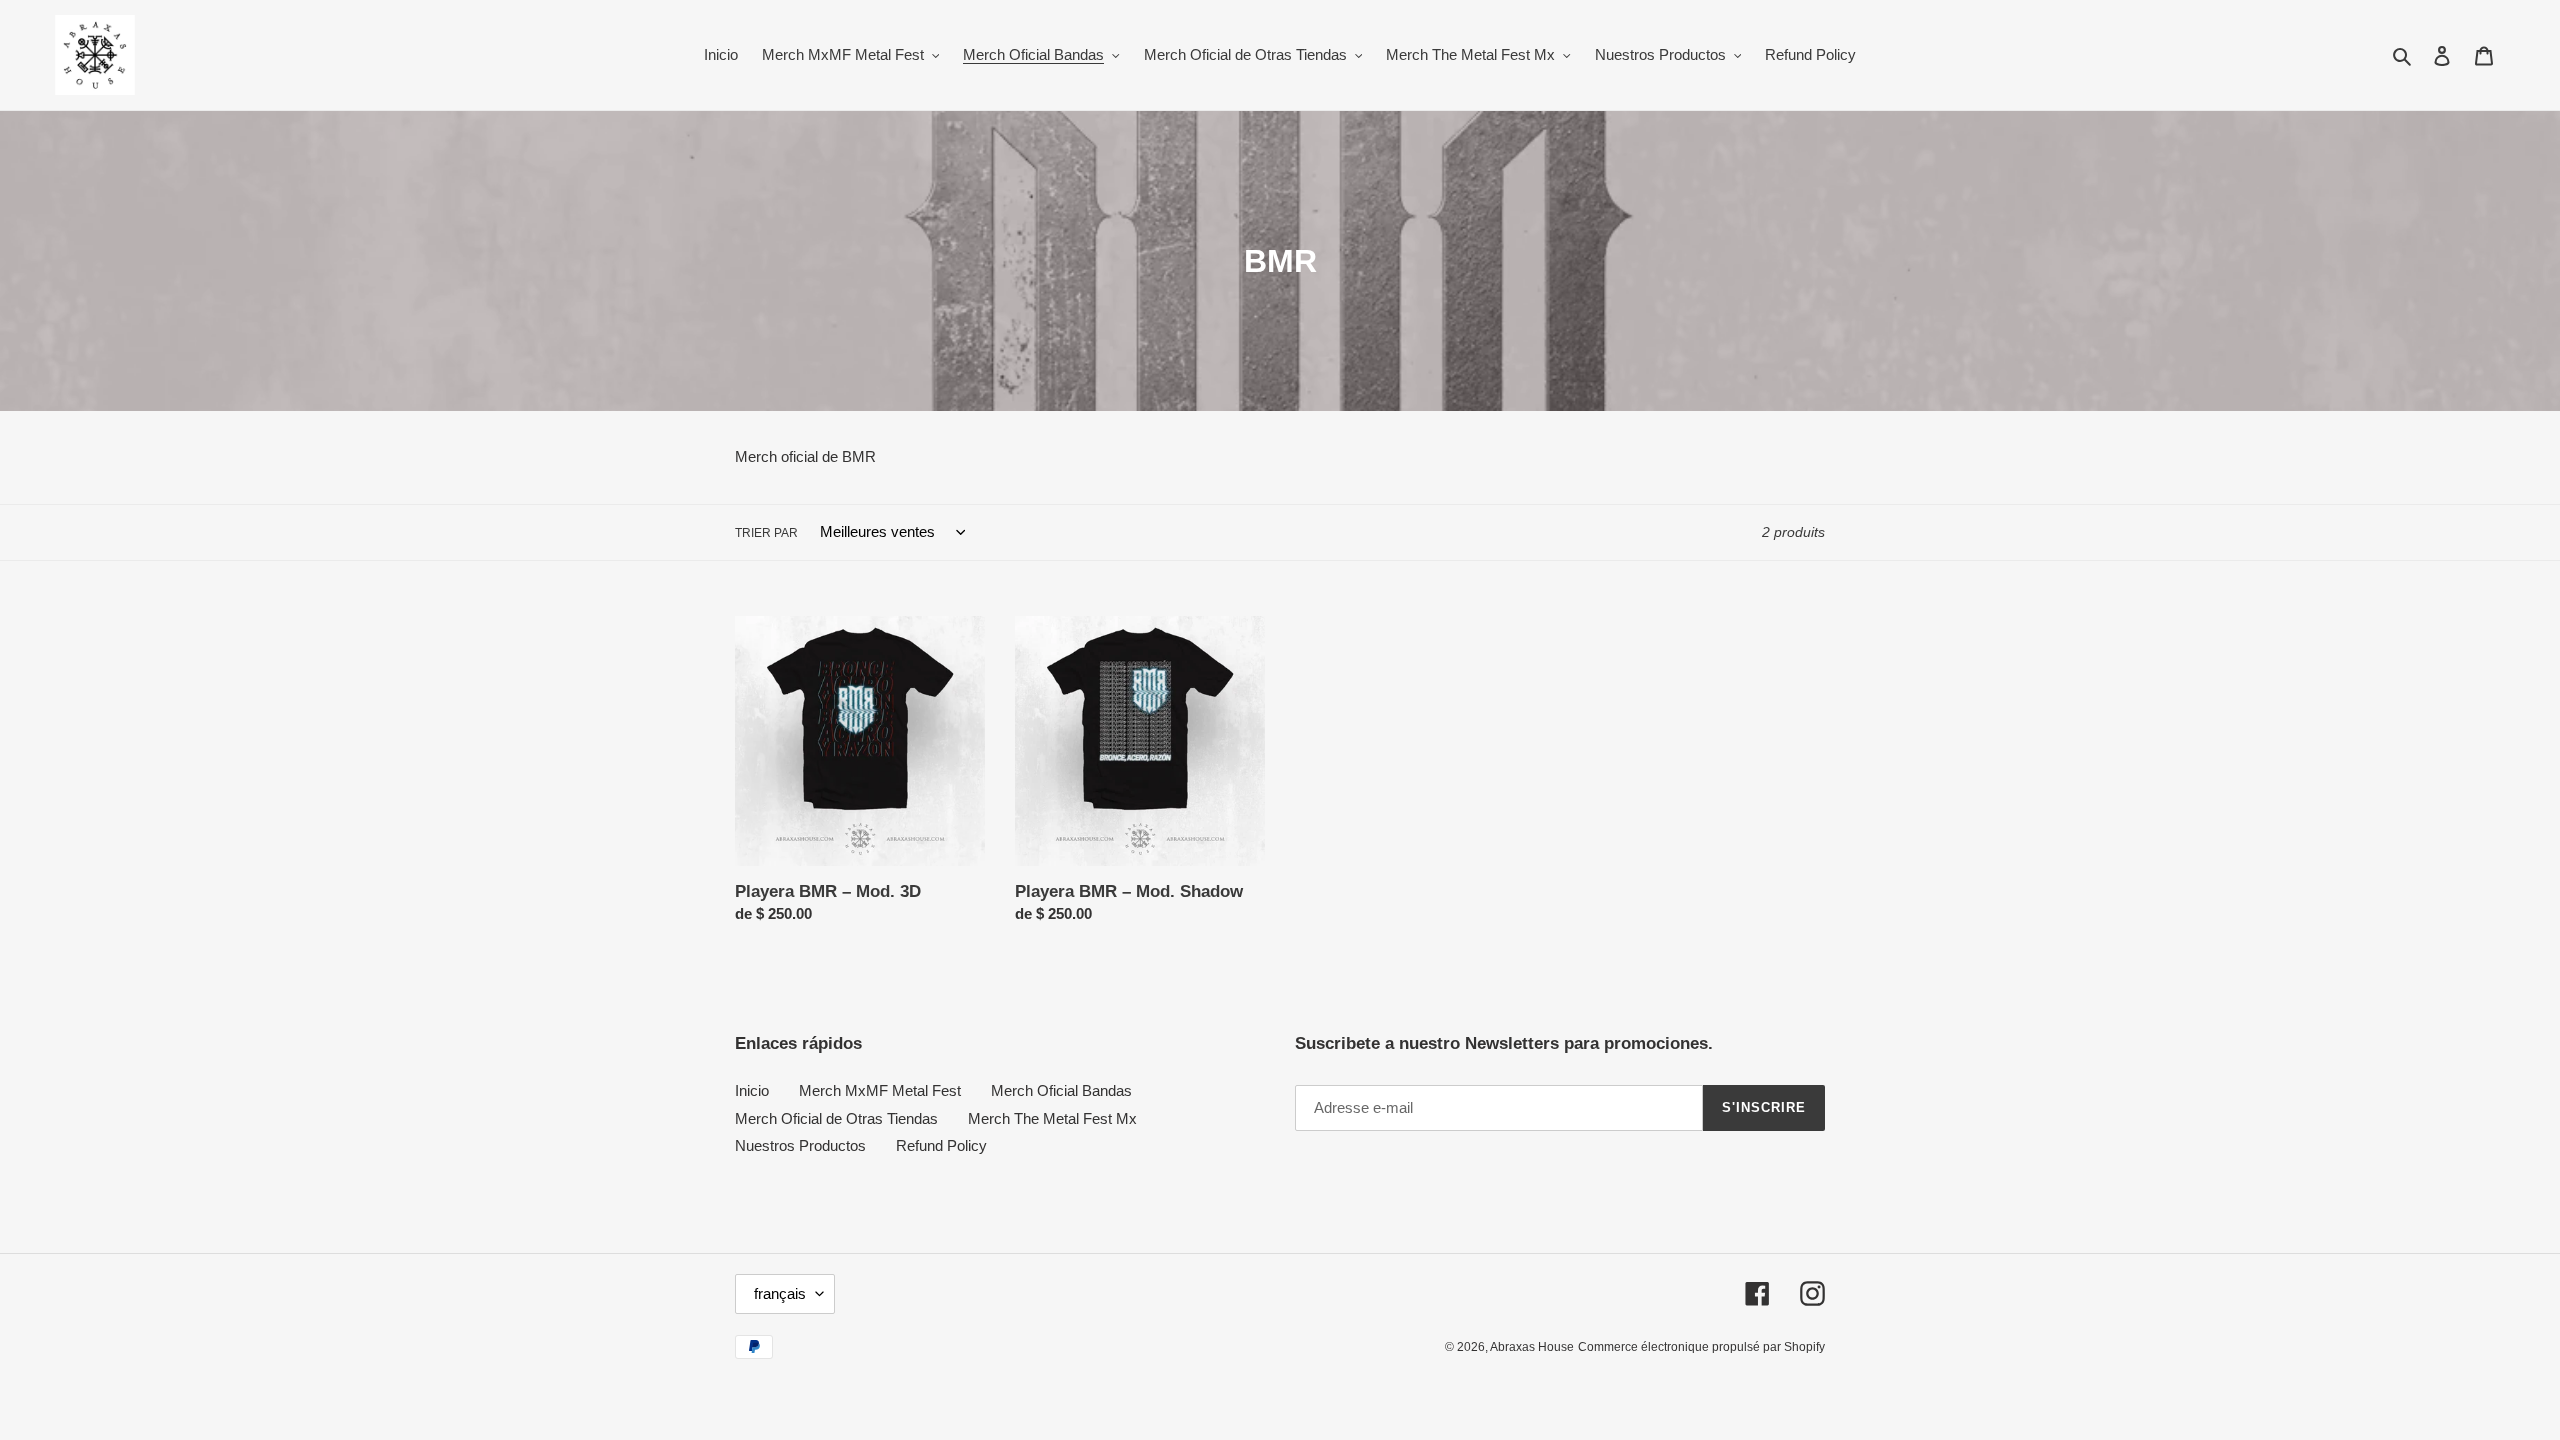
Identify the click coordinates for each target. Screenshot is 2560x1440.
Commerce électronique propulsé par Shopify (1701, 1347)
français (780, 1293)
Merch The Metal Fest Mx (1052, 1118)
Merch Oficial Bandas (1061, 1090)
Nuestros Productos (800, 1145)
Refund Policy (941, 1145)
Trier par (766, 533)
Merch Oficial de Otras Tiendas (836, 1118)
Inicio (752, 1090)
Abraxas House (1532, 1347)
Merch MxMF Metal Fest (880, 1090)
